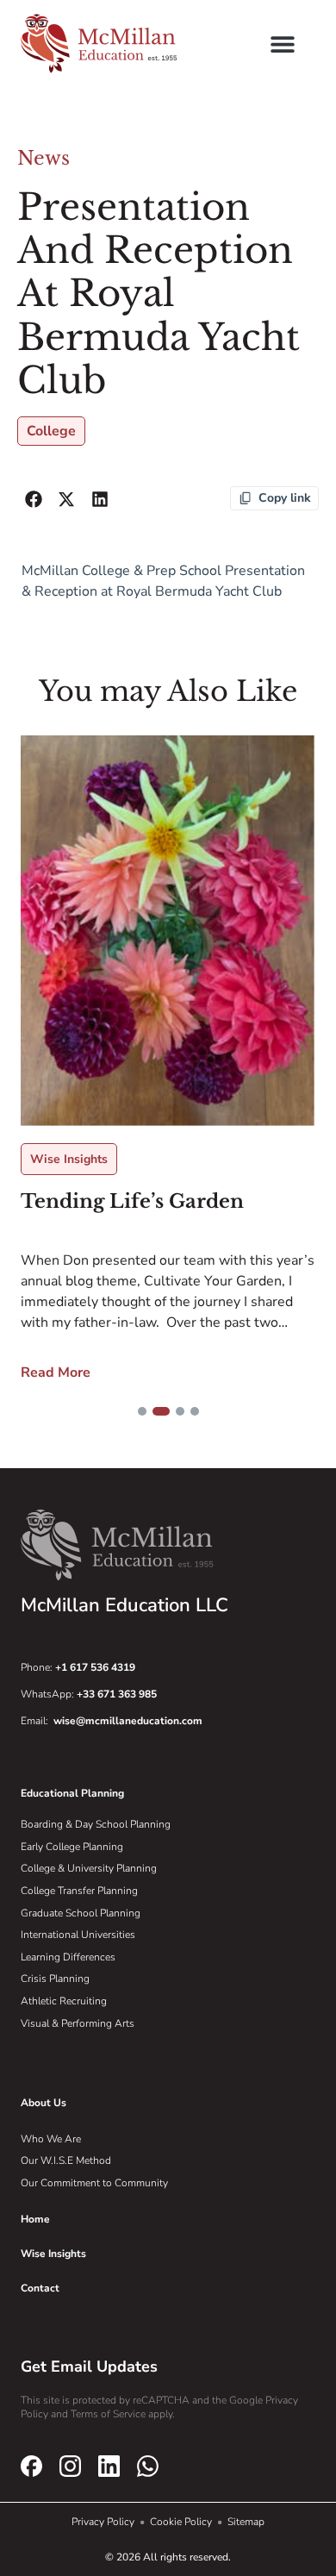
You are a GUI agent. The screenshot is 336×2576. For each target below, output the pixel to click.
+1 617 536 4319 (95, 1667)
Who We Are (51, 2139)
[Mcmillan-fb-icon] (31, 2467)
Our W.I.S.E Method (66, 2160)
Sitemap (246, 2522)
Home (35, 2219)
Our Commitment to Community (94, 2183)
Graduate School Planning (81, 1913)
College (51, 431)
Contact (40, 2288)
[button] (282, 44)
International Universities (78, 1935)
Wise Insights (93, 968)
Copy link (285, 498)
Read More (80, 1180)
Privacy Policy (104, 2522)
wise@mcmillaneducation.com (128, 1721)
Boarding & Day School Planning (96, 1824)
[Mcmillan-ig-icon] (70, 2467)
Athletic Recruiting (64, 2001)
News (44, 158)
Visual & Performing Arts (78, 2023)
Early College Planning (72, 1847)
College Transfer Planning (79, 1891)
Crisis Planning (55, 1979)
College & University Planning (89, 1868)
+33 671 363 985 (117, 1694)
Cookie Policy (182, 2522)
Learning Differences (68, 1957)
